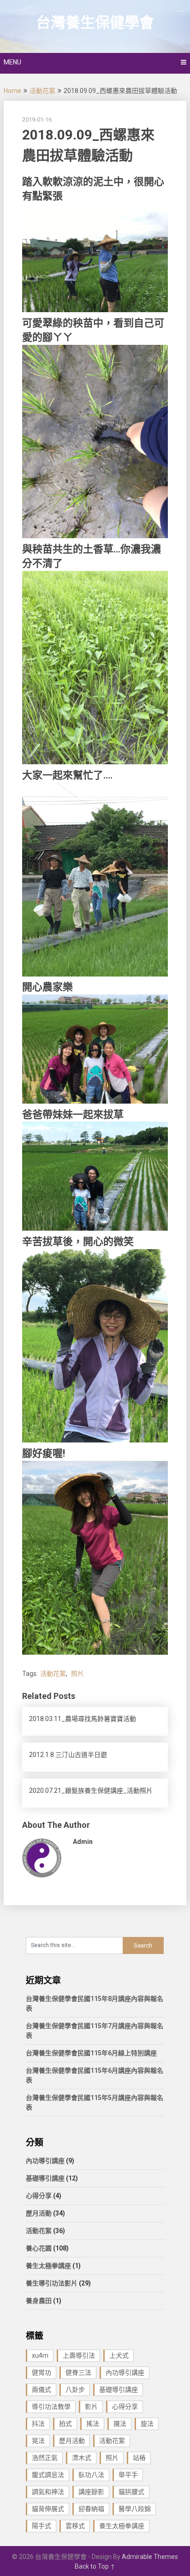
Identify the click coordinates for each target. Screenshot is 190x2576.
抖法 (38, 2424)
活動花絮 (42, 91)
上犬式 (119, 2355)
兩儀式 (42, 2390)
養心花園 (39, 2248)
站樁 (139, 2458)
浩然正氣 (45, 2458)
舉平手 (128, 2475)
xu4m (40, 2355)
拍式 (65, 2424)
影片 (91, 2407)
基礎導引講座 (45, 2178)
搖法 (93, 2424)
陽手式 (42, 2526)
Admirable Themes (150, 2557)
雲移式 (75, 2526)
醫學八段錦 (135, 2509)
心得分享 (39, 2196)
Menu (12, 62)
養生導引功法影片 (52, 2283)
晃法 (38, 2441)
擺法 (120, 2424)
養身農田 (39, 2301)
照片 (77, 1674)
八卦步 (75, 2390)
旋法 (147, 2424)
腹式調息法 (48, 2475)
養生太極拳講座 (48, 2266)
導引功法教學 (51, 2407)
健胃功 (42, 2372)
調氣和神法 (48, 2492)
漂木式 (82, 2458)
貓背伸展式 (48, 2509)
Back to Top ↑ (95, 2566)
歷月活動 (39, 2213)
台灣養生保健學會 (95, 23)
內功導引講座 (45, 2161)
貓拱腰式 (131, 2492)
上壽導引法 (79, 2355)
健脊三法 (78, 2372)
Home (12, 91)
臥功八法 (91, 2475)
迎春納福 (91, 2509)
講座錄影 (91, 2492)
